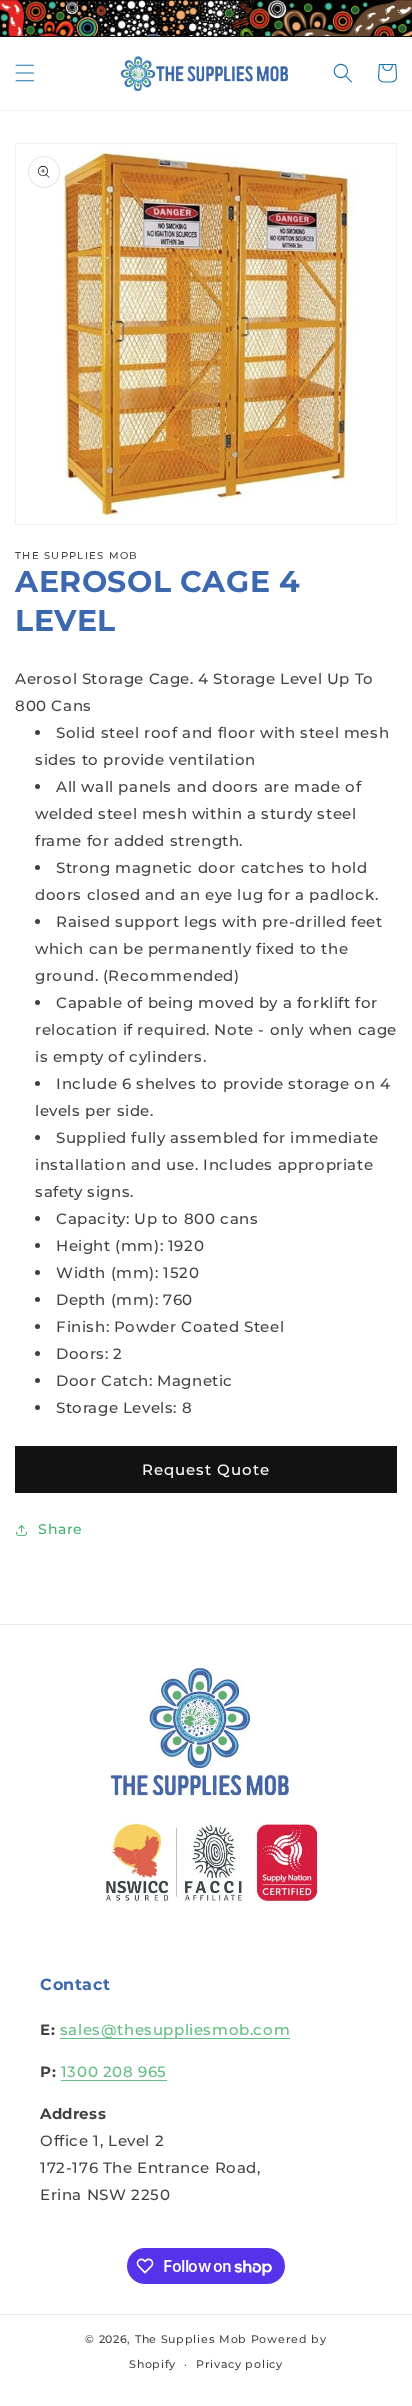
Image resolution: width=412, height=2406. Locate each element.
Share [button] (60, 1529)
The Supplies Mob (191, 2339)
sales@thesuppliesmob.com (175, 2029)
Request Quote (206, 1469)
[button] (25, 73)
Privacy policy (239, 2364)
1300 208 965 (114, 2071)
